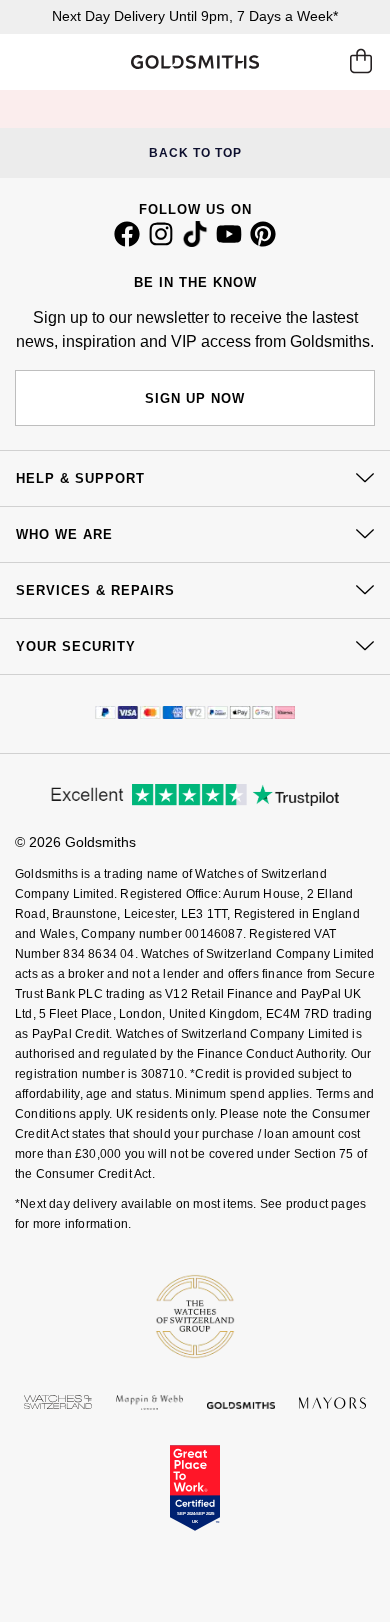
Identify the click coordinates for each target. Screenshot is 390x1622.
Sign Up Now (195, 398)
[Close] (225, 109)
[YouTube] (229, 242)
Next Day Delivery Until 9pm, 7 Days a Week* (195, 16)
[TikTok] (195, 242)
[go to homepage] (194, 61)
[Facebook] (127, 242)
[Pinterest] (263, 242)
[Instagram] (161, 242)
